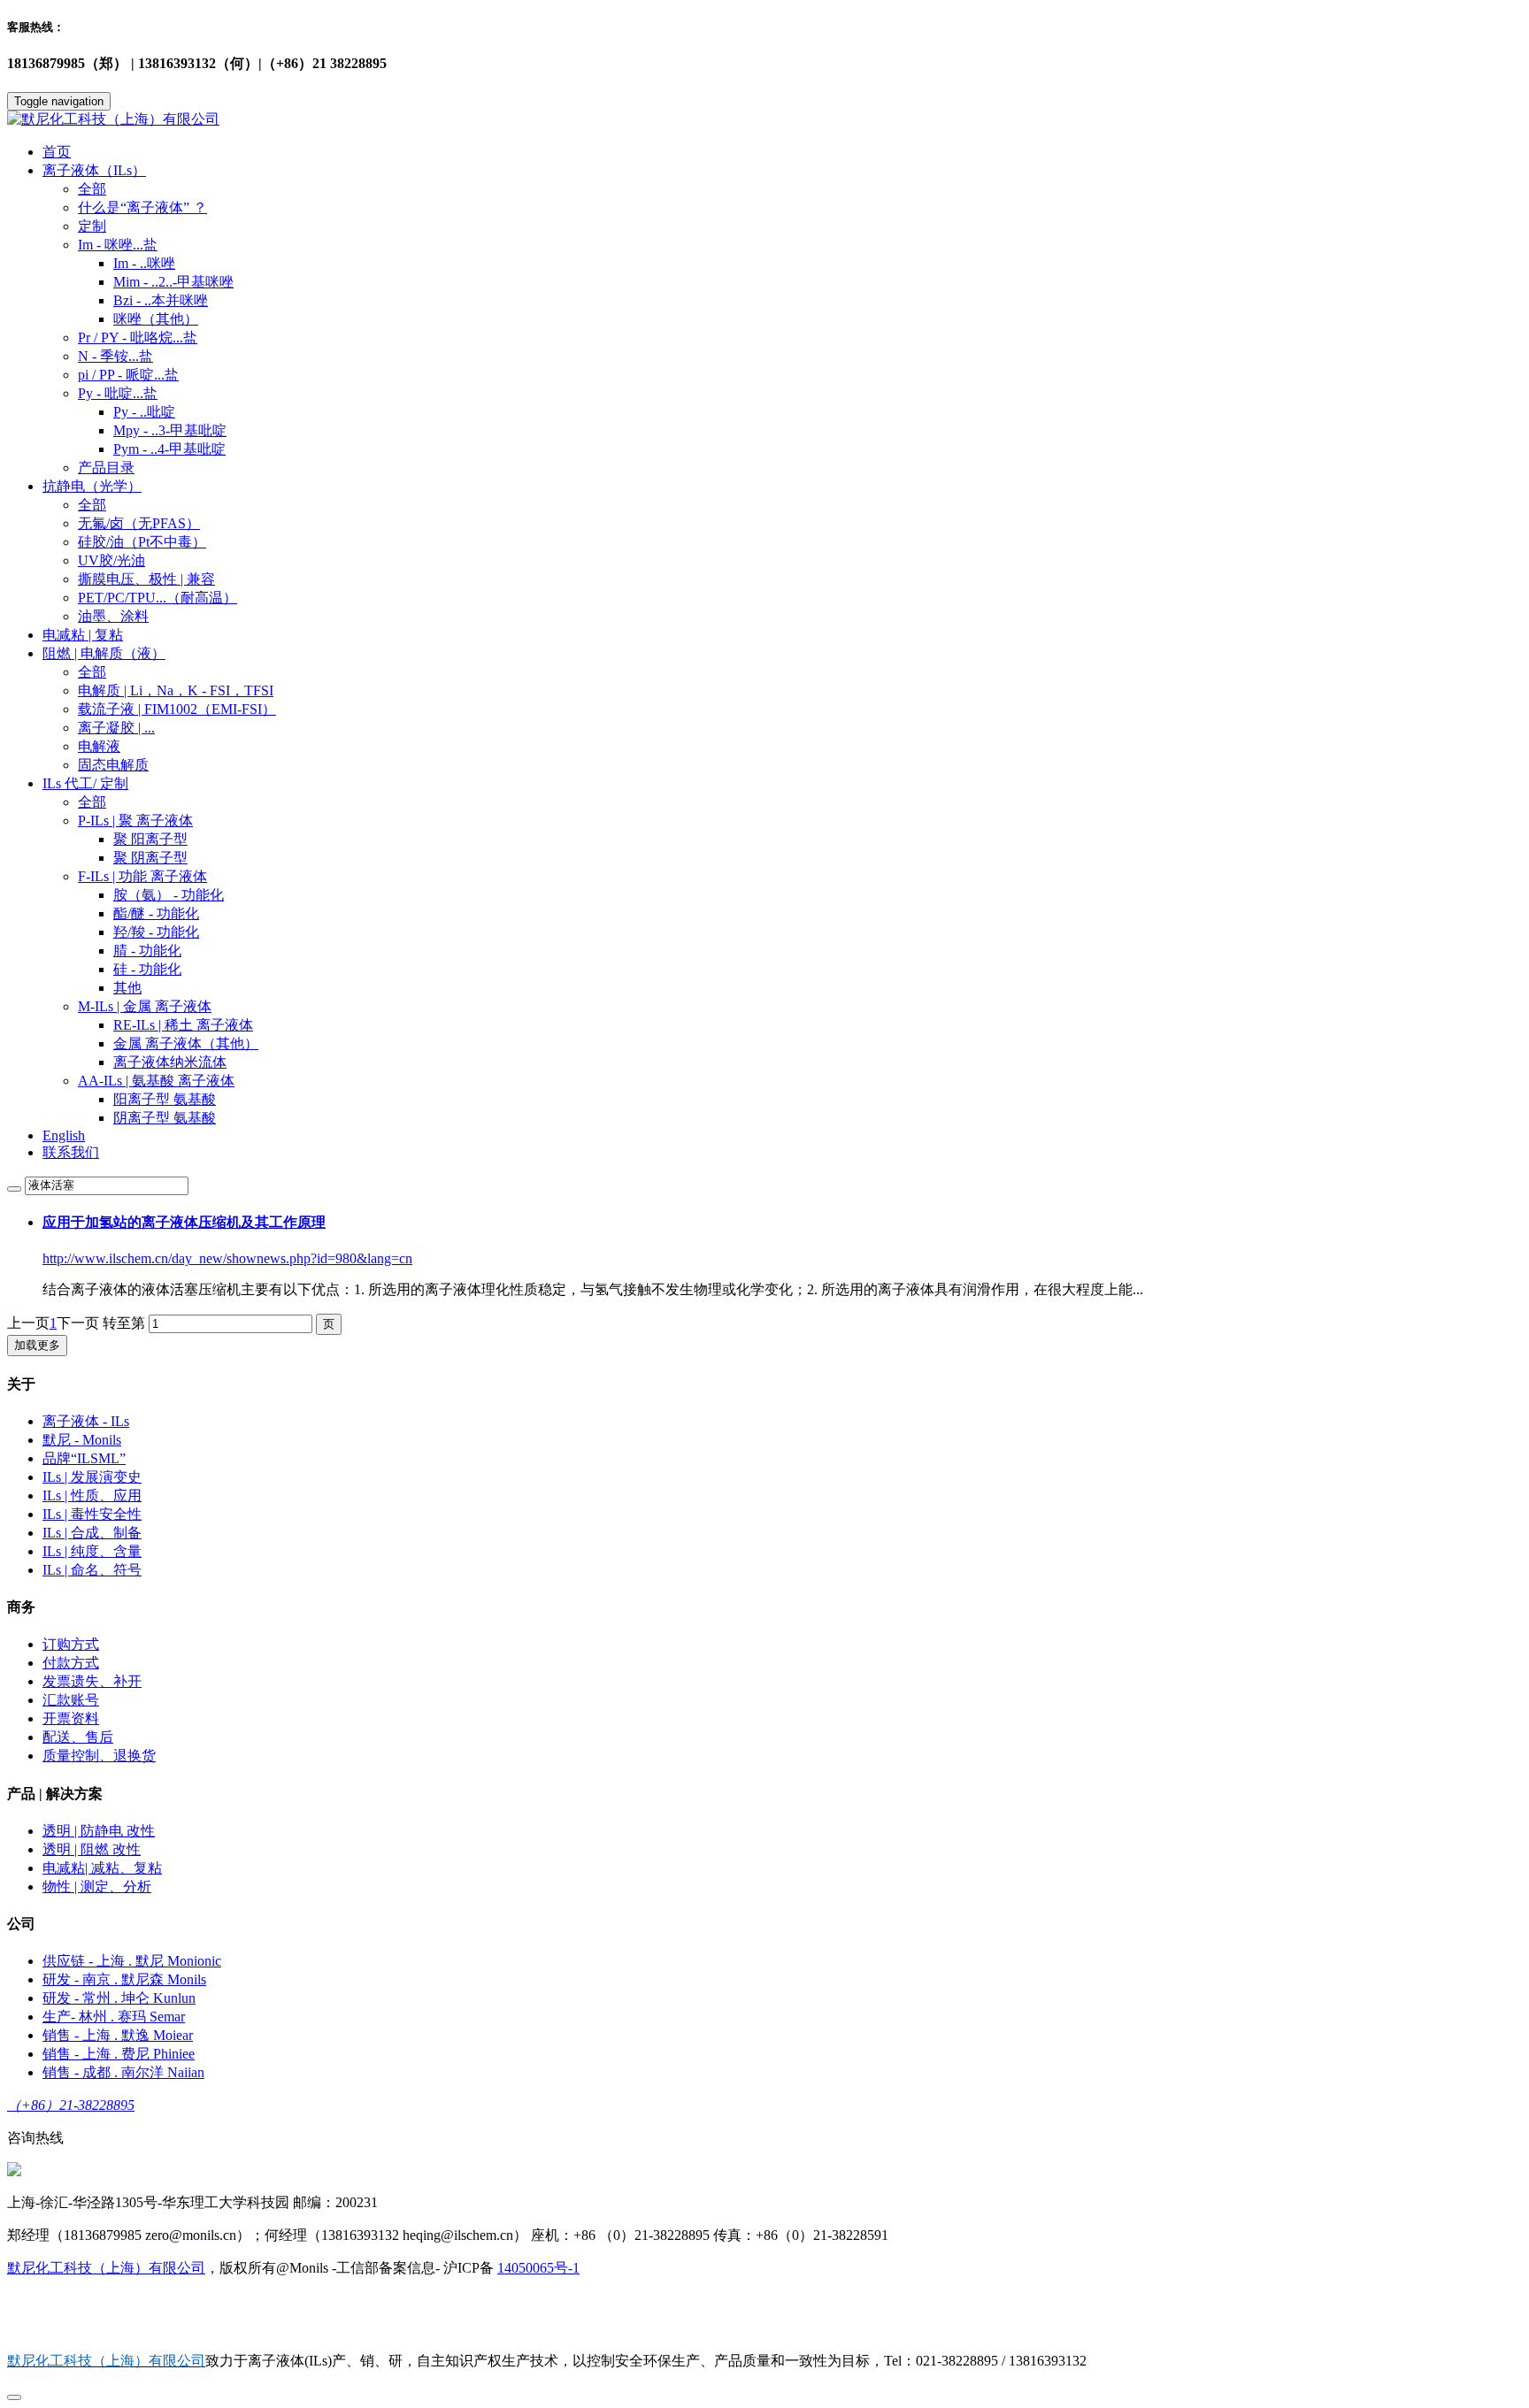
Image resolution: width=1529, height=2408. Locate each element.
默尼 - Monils (82, 1440)
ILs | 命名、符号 (92, 1570)
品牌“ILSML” (84, 1458)
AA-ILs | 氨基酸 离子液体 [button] (156, 1081)
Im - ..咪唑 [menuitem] (144, 263)
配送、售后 (78, 1737)
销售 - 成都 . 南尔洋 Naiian (123, 2072)
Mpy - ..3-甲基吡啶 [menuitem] (170, 430)
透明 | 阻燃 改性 (92, 1849)
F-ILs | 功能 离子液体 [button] (142, 876)
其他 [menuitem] (127, 988)
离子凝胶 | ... (116, 728)
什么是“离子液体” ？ (142, 207)
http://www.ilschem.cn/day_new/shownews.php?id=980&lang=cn (227, 1258)
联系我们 (71, 1152)
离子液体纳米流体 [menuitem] (170, 1062)
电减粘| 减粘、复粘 (102, 1868)
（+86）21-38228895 (71, 2105)
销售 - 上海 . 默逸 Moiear (118, 2035)
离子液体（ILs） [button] (94, 170)
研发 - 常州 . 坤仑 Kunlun (119, 1998)
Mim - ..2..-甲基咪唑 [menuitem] (173, 282)
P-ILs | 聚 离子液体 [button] (135, 821)
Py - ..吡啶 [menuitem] (144, 412)
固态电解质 (113, 765)
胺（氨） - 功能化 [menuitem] (169, 895)
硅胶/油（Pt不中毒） (142, 542)
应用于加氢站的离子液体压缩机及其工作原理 (184, 1222)
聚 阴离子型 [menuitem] (150, 858)
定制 (92, 226)
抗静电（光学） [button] (92, 486)
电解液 (99, 746)
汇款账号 (71, 1700)
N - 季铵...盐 (115, 356)
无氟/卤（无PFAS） (139, 523)
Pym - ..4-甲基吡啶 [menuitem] (169, 449)
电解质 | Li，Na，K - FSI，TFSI (176, 690)
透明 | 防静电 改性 (99, 1831)
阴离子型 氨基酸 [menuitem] (165, 1118)
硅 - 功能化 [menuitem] (147, 969)
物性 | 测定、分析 (97, 1887)
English (64, 1135)
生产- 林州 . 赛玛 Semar (114, 2017)
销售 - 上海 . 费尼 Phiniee (119, 2054)
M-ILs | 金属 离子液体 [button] (145, 1006)
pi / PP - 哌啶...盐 (128, 375)
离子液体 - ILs (86, 1421)
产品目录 (106, 468)
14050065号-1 (538, 2268)
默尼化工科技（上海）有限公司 (106, 2268)
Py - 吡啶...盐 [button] (118, 393)
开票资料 (71, 1718)
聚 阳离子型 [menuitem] (150, 839)
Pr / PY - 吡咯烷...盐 (138, 337)
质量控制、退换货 (99, 1756)
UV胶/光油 (111, 560)
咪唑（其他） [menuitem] (156, 319)
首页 (57, 152)
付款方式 (71, 1663)
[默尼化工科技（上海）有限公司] (764, 120)
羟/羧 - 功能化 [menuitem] (156, 932)
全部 (92, 189)
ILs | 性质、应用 (92, 1495)
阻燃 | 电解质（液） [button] (104, 653)
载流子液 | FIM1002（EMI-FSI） (177, 709)
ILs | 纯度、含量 (92, 1551)
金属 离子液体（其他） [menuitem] (186, 1043)
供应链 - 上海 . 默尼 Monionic (132, 1961)
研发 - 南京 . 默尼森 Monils (124, 1979)
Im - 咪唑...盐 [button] (118, 245)
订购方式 (71, 1644)
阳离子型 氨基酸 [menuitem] (165, 1099)
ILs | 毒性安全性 (92, 1514)
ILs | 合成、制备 (92, 1533)
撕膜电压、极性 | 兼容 (146, 579)
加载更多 (37, 1345)
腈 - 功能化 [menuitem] (147, 951)
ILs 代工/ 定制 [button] (85, 783)
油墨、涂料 (113, 616)
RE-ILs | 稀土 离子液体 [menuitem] (183, 1025)
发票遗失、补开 (92, 1681)
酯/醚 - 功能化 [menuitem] (156, 913)
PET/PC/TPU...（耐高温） (158, 598)
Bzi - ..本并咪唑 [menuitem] (161, 300)
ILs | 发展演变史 (92, 1477)
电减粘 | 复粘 (83, 635)
